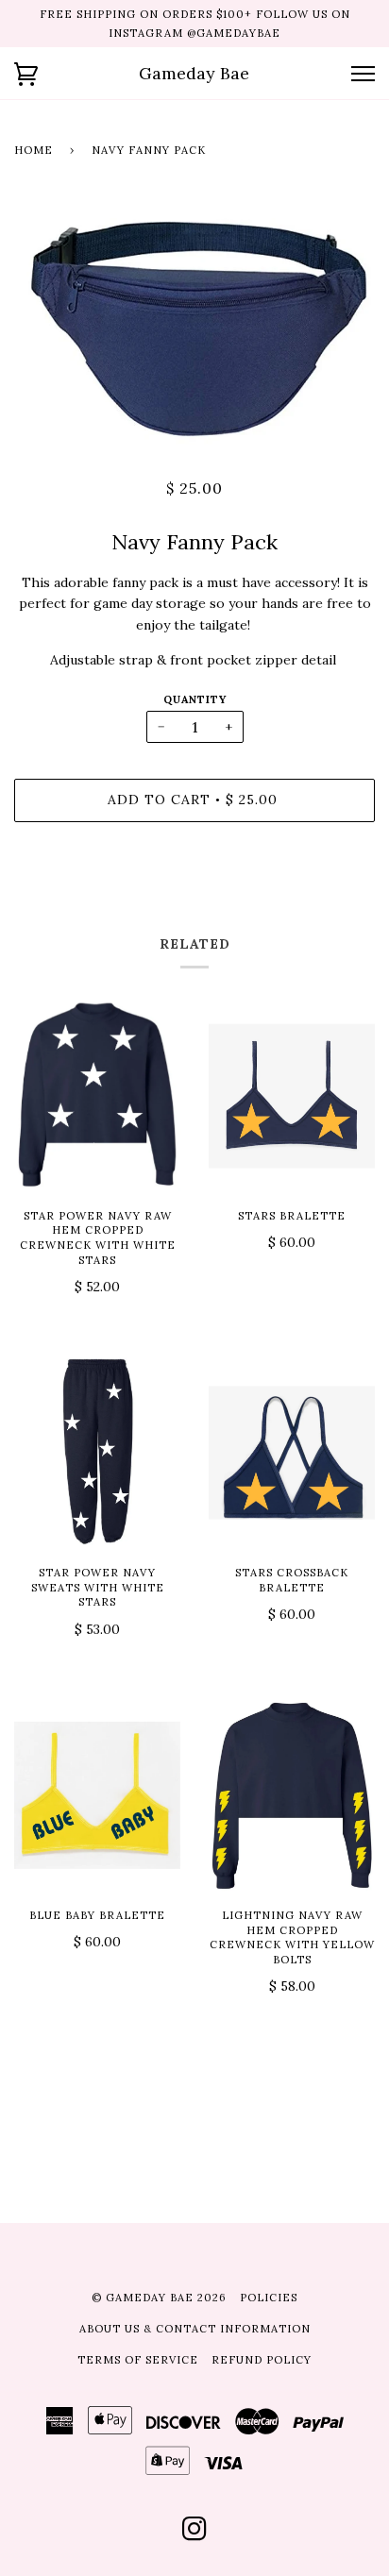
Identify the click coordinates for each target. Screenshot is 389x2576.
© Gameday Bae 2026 (159, 2298)
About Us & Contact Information (195, 2329)
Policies (269, 2298)
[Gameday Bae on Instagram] (195, 2534)
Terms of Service (138, 2360)
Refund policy (262, 2360)
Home (34, 150)
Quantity (195, 699)
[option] (194, 323)
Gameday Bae (194, 73)
